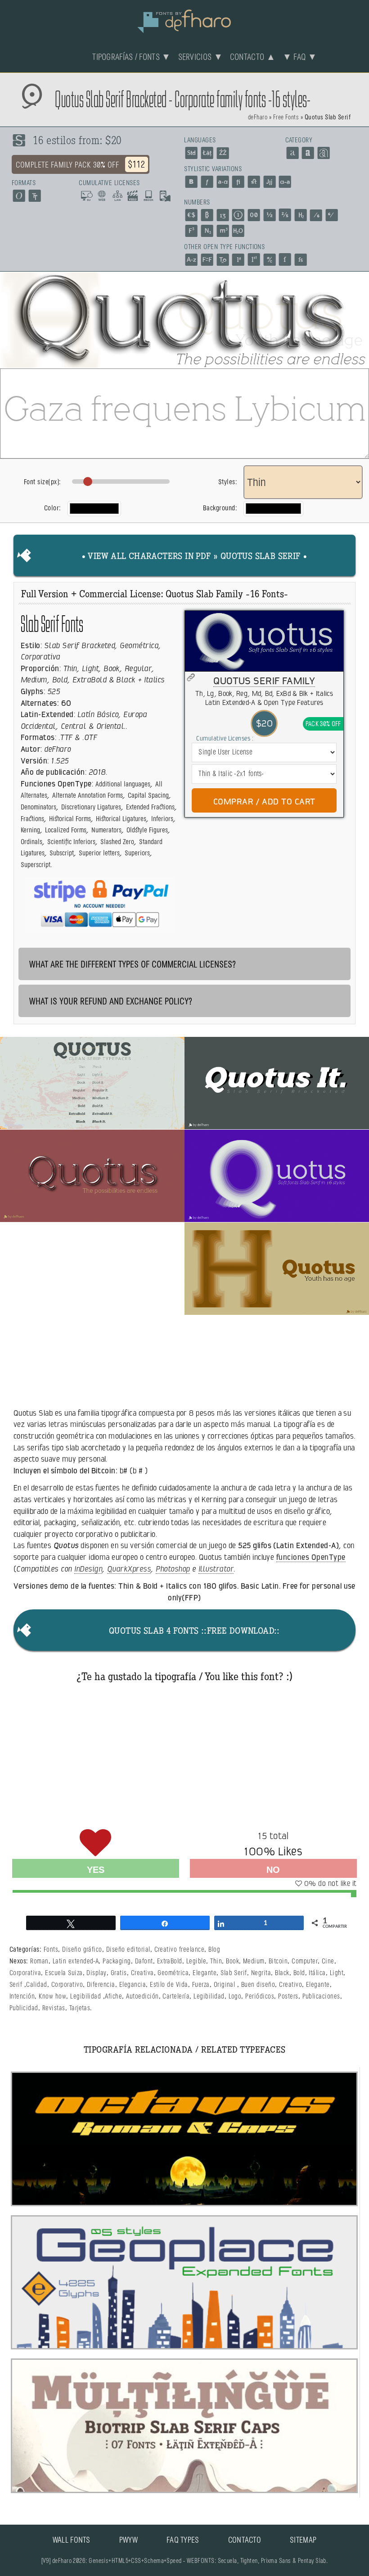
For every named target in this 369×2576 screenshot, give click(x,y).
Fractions (32, 819)
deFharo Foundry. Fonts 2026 (184, 20)
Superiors (137, 853)
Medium (254, 1961)
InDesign (88, 1569)
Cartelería (176, 1997)
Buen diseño (258, 1985)
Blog (214, 1950)
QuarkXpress (129, 1569)
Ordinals (31, 842)
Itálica (317, 1973)
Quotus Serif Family (264, 681)
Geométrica (173, 1973)
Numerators (106, 830)
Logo (235, 1997)
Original (225, 1985)
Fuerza (201, 1985)
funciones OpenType (311, 1557)
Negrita (261, 1973)
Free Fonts (286, 118)
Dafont (144, 1961)
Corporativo (67, 1985)
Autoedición (142, 1997)
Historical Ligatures (121, 819)
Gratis (119, 1973)
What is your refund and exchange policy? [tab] (111, 1002)
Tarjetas (80, 2008)
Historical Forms (70, 819)
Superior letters (99, 853)
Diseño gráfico (82, 1950)
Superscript (36, 865)
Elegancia (133, 1985)
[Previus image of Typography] (10, 320)
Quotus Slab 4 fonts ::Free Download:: (194, 1632)
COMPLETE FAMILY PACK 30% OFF (81, 165)
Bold (299, 1973)
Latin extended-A (76, 1961)
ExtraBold (170, 1961)
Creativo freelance (180, 1950)
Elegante (205, 1973)
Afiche (113, 1997)
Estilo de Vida (169, 1985)
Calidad (36, 1985)
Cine (328, 1961)
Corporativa (25, 1973)
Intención (22, 1997)
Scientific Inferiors (71, 842)
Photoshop (173, 1569)
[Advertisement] (184, 1754)
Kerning (30, 830)
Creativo (290, 1985)
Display (96, 1973)
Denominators (38, 807)
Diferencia (101, 1985)
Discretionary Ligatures (91, 807)
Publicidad (24, 2008)
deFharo (258, 118)
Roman (39, 1961)
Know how (52, 1997)
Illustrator (216, 1569)
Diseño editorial (128, 1950)
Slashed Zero (117, 842)
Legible (196, 1961)
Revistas (54, 2008)
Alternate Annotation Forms (88, 796)
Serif (16, 1985)
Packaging (117, 1961)
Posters (288, 1997)
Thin (216, 1961)
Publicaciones (321, 1997)
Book (232, 1961)
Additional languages (123, 784)
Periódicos (260, 1997)
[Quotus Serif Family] (264, 641)
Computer (305, 1961)
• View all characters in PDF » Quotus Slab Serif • (195, 557)
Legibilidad (85, 1997)
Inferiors (162, 819)
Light (337, 1973)
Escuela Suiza (64, 1973)
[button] (92, 1083)
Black (282, 1973)
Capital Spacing (148, 796)
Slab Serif (234, 1973)
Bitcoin (278, 1961)
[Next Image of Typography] (359, 320)
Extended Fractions (150, 807)
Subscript (62, 853)
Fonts (51, 1950)
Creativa (142, 1973)
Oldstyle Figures (147, 830)
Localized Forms (66, 830)
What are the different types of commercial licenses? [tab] (133, 965)
